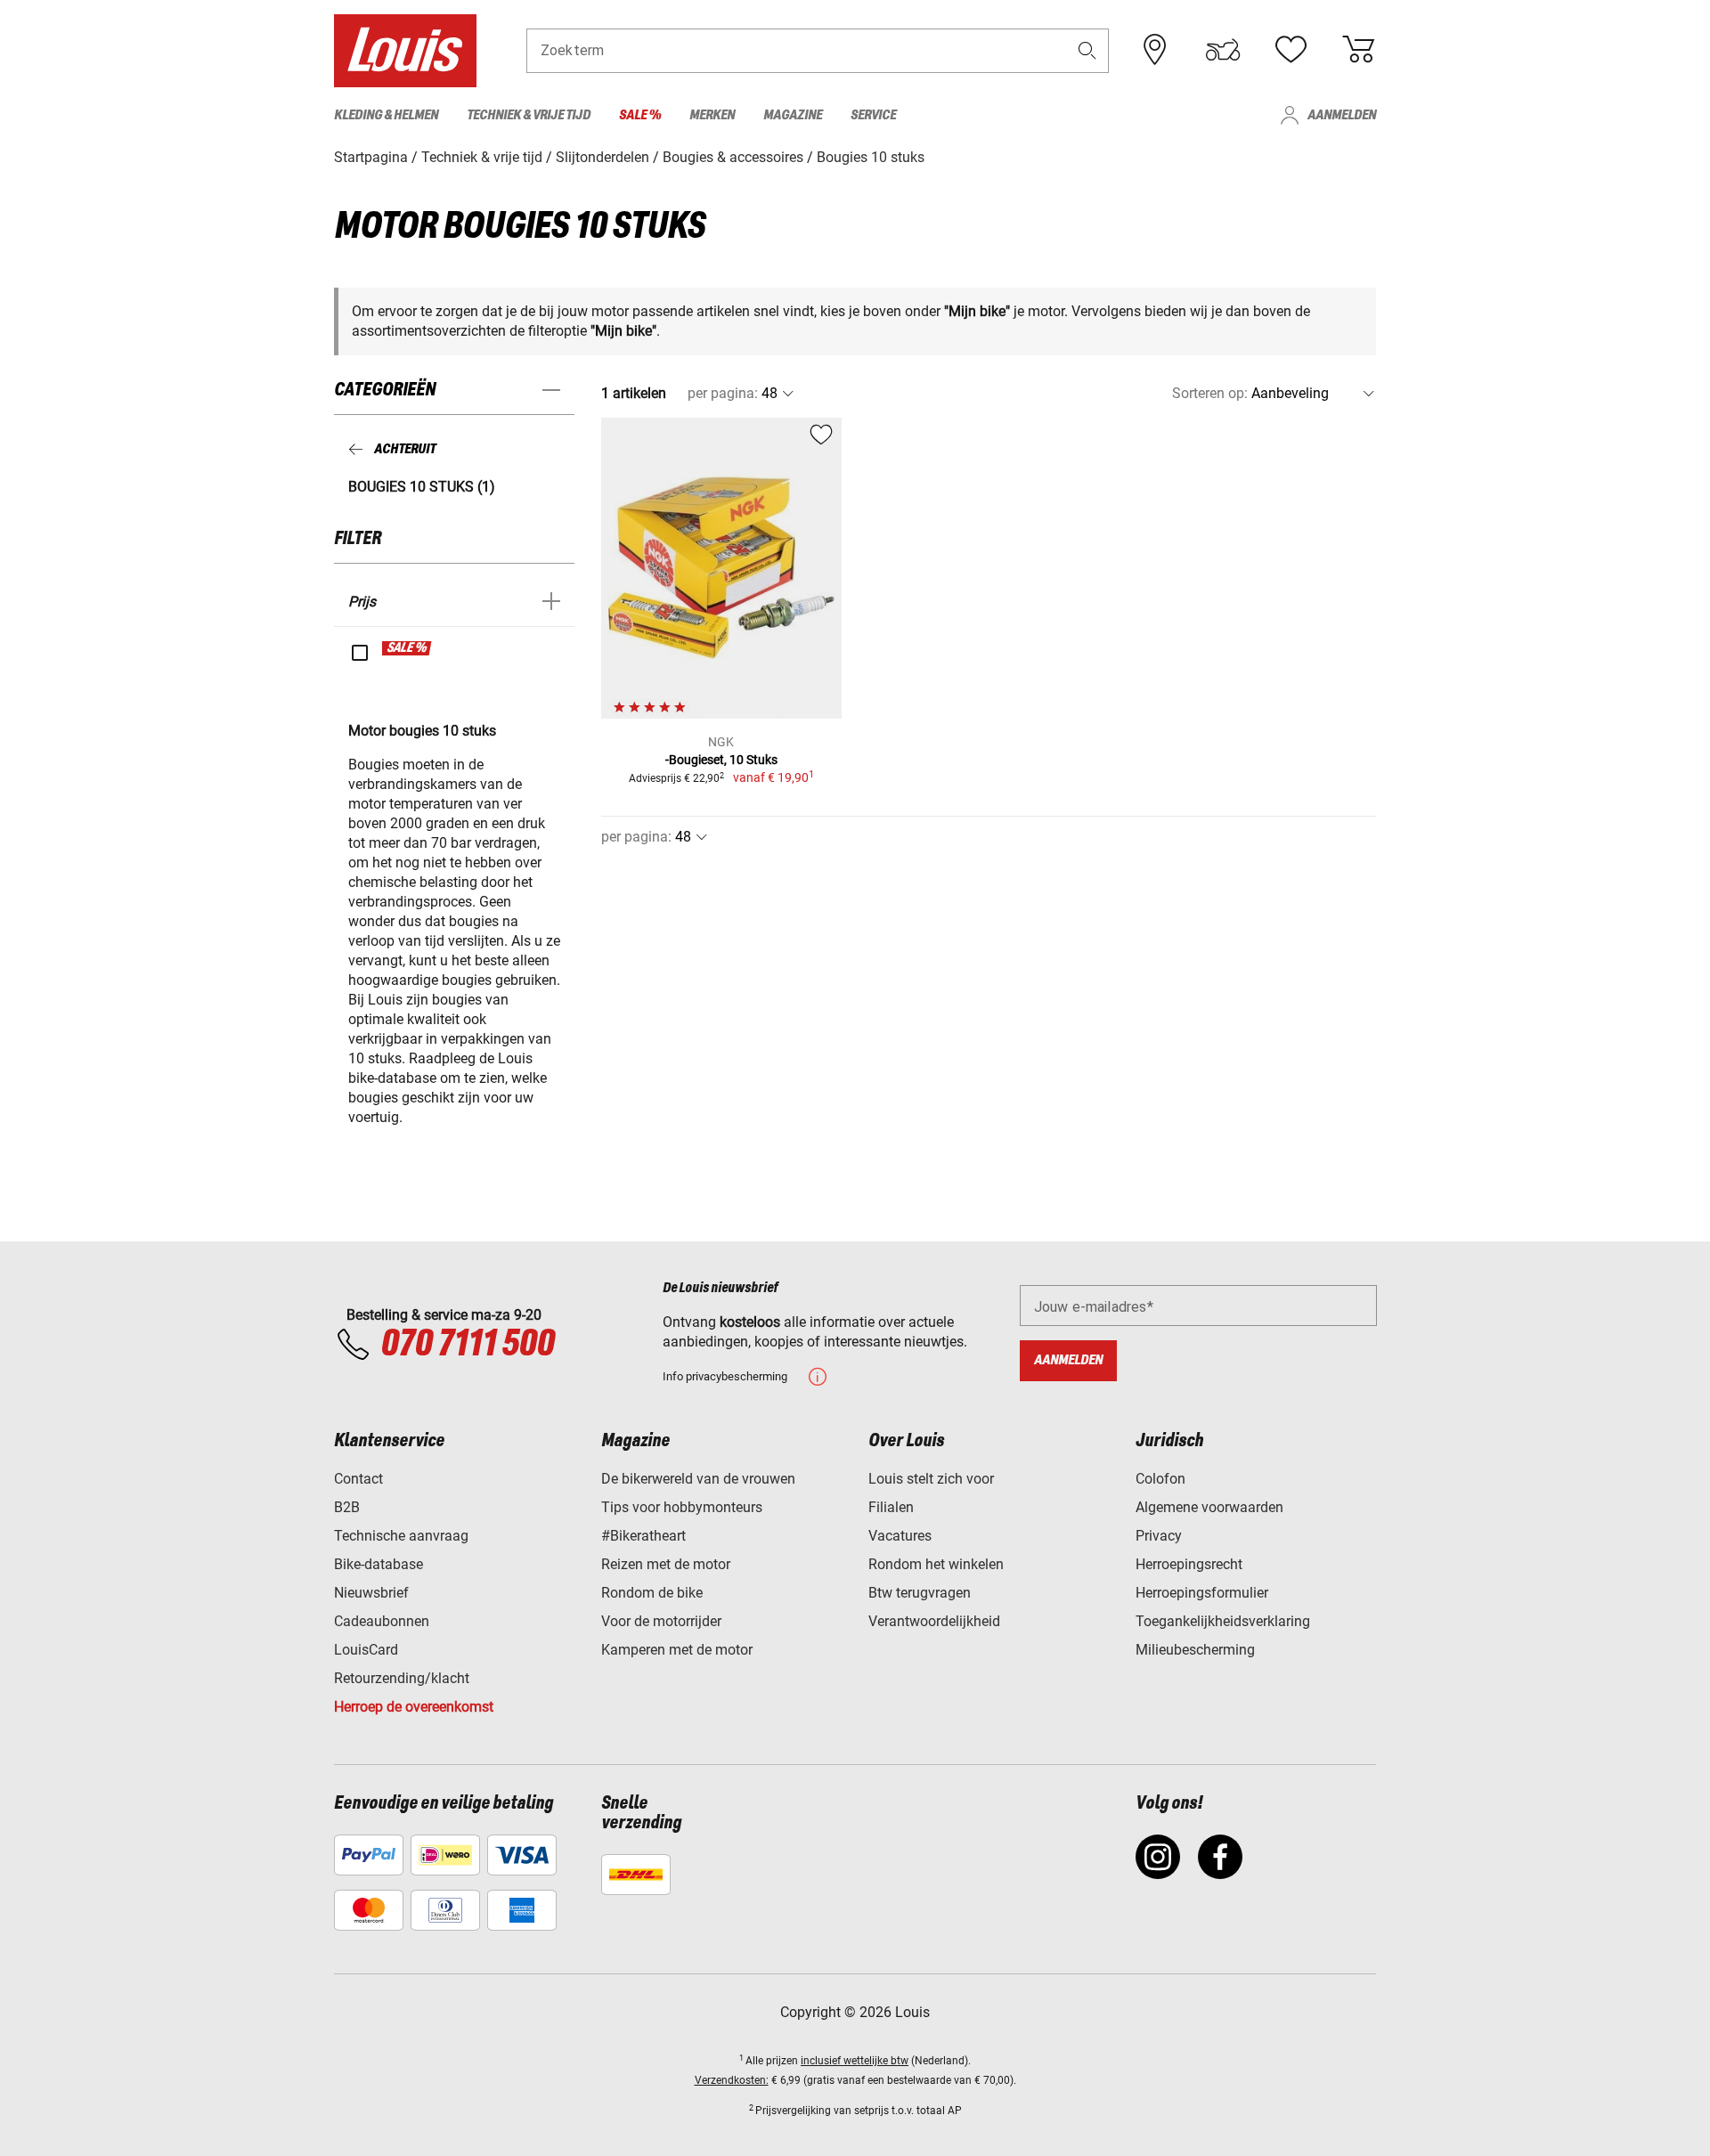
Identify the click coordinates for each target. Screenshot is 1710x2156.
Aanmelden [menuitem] (1342, 115)
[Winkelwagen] (1358, 50)
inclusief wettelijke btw (855, 2061)
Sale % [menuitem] (640, 115)
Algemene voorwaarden (1209, 1507)
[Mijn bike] (1223, 50)
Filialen (891, 1507)
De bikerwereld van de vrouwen (698, 1479)
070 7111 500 (467, 1345)
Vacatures (900, 1536)
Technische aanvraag (401, 1536)
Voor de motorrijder (661, 1621)
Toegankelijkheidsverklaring (1223, 1621)
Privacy (1159, 1536)
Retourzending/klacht (402, 1678)
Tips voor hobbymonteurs (682, 1507)
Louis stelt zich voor (931, 1479)
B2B (347, 1507)
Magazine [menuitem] (793, 115)
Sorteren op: (1210, 393)
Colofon (1160, 1479)
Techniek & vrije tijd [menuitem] (529, 115)
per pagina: (723, 393)
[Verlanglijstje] (1291, 50)
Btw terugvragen (920, 1593)
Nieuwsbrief (371, 1593)
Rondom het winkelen (936, 1564)
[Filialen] (1155, 50)
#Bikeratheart (643, 1536)
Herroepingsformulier (1202, 1593)
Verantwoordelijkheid (934, 1621)
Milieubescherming (1195, 1650)
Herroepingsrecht (1189, 1564)
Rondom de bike (652, 1593)
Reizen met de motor (666, 1564)
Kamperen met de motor (677, 1650)
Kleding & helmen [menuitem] (386, 115)
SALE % (407, 648)
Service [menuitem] (873, 115)
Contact (358, 1479)
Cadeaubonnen (382, 1621)
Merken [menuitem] (712, 115)
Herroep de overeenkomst (414, 1707)
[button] (1087, 50)
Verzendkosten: (732, 2080)
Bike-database (379, 1564)
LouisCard (366, 1650)
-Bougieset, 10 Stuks (721, 760)
